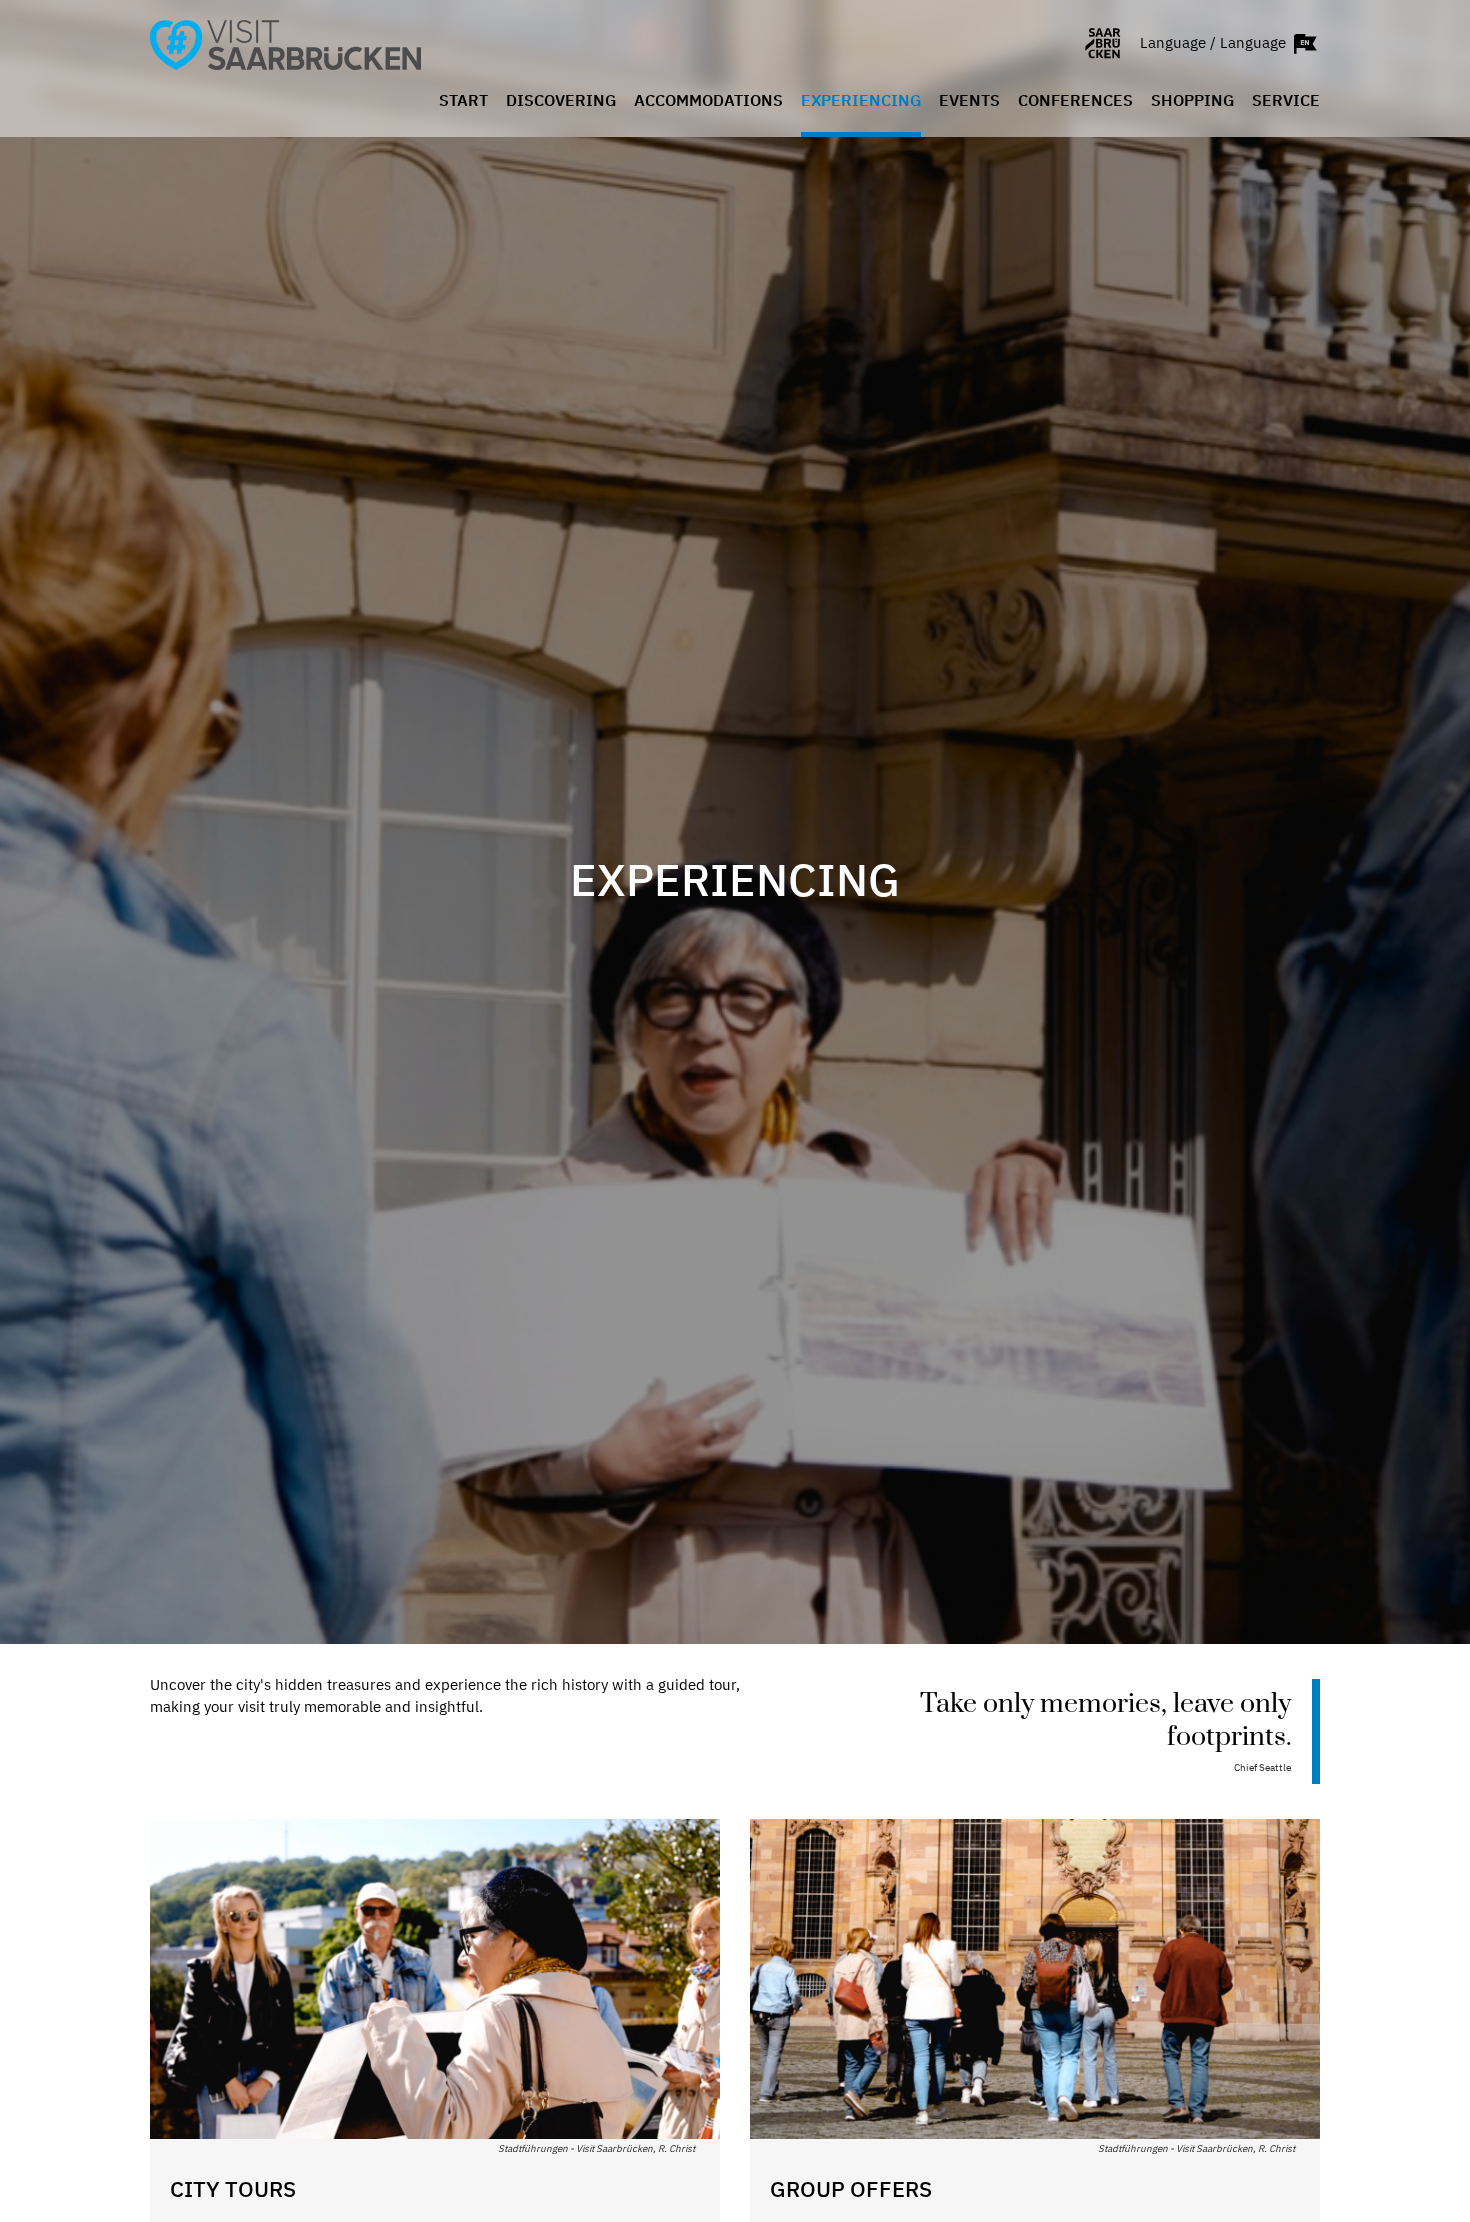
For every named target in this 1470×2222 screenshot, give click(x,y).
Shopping (1192, 101)
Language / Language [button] (1215, 41)
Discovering (561, 101)
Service (1286, 101)
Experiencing (861, 101)
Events (969, 101)
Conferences (1075, 101)
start (463, 101)
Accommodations (708, 101)
